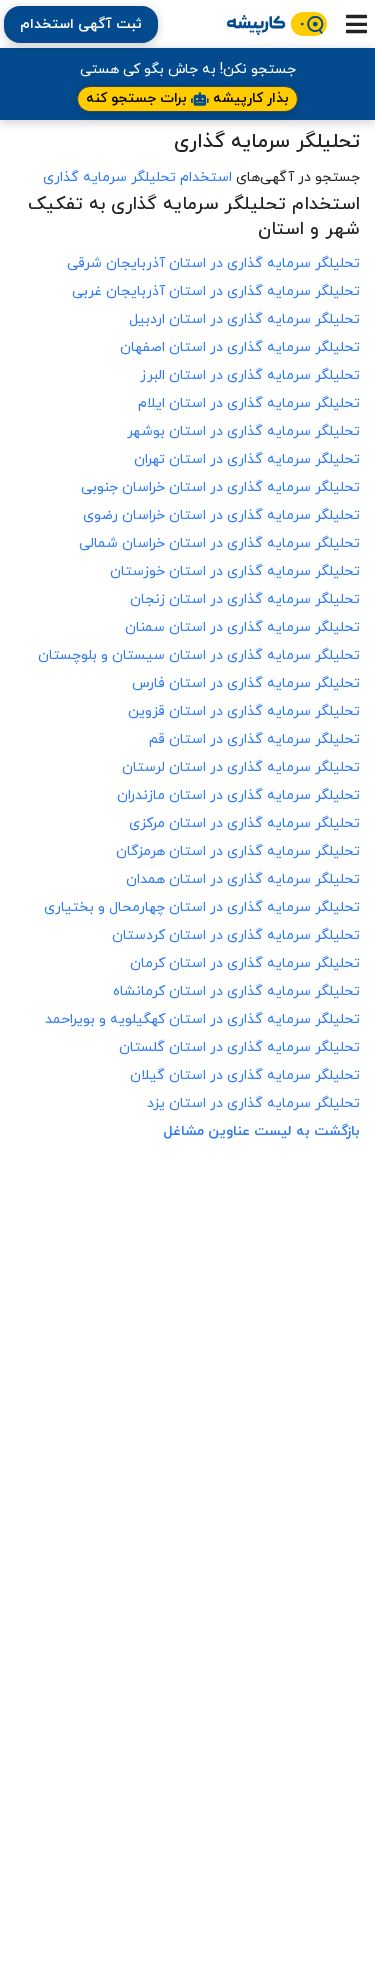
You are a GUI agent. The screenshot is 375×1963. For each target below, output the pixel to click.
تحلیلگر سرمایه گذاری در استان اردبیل (244, 319)
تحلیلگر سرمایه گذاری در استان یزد (253, 1103)
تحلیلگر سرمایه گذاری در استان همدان (243, 879)
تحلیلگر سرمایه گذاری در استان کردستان (236, 935)
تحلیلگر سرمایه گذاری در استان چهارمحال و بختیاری (202, 907)
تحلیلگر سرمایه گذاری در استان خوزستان (235, 571)
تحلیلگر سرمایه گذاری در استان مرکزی (244, 823)
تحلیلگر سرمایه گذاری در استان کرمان (245, 963)
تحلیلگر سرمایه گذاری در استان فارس (246, 683)
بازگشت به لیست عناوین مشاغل (261, 1131)
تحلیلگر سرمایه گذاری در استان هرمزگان (238, 851)
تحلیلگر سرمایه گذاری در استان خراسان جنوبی (220, 487)
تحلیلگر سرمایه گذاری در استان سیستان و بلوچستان (199, 655)
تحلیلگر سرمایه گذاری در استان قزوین (244, 711)
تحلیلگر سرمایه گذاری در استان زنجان (245, 599)
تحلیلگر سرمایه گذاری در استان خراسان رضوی (221, 515)
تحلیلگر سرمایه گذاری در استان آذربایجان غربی (216, 291)
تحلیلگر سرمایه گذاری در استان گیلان (245, 1075)
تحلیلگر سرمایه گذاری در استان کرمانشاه (236, 991)
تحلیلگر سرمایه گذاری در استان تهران (247, 459)
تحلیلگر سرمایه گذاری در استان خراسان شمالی (219, 543)
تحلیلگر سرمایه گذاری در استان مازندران (238, 795)
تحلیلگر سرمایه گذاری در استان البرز (250, 375)
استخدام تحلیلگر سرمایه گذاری (137, 177)
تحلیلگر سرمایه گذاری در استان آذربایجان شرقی (213, 263)
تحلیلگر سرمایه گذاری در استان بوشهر (243, 431)
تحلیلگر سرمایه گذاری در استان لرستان (241, 767)
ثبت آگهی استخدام (81, 24)
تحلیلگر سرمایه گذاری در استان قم (254, 739)
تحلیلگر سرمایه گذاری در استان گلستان (239, 1047)
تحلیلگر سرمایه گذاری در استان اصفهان (240, 347)
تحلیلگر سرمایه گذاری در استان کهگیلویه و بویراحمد (202, 1019)
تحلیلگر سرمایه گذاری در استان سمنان (242, 627)
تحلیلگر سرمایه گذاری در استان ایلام (249, 403)
